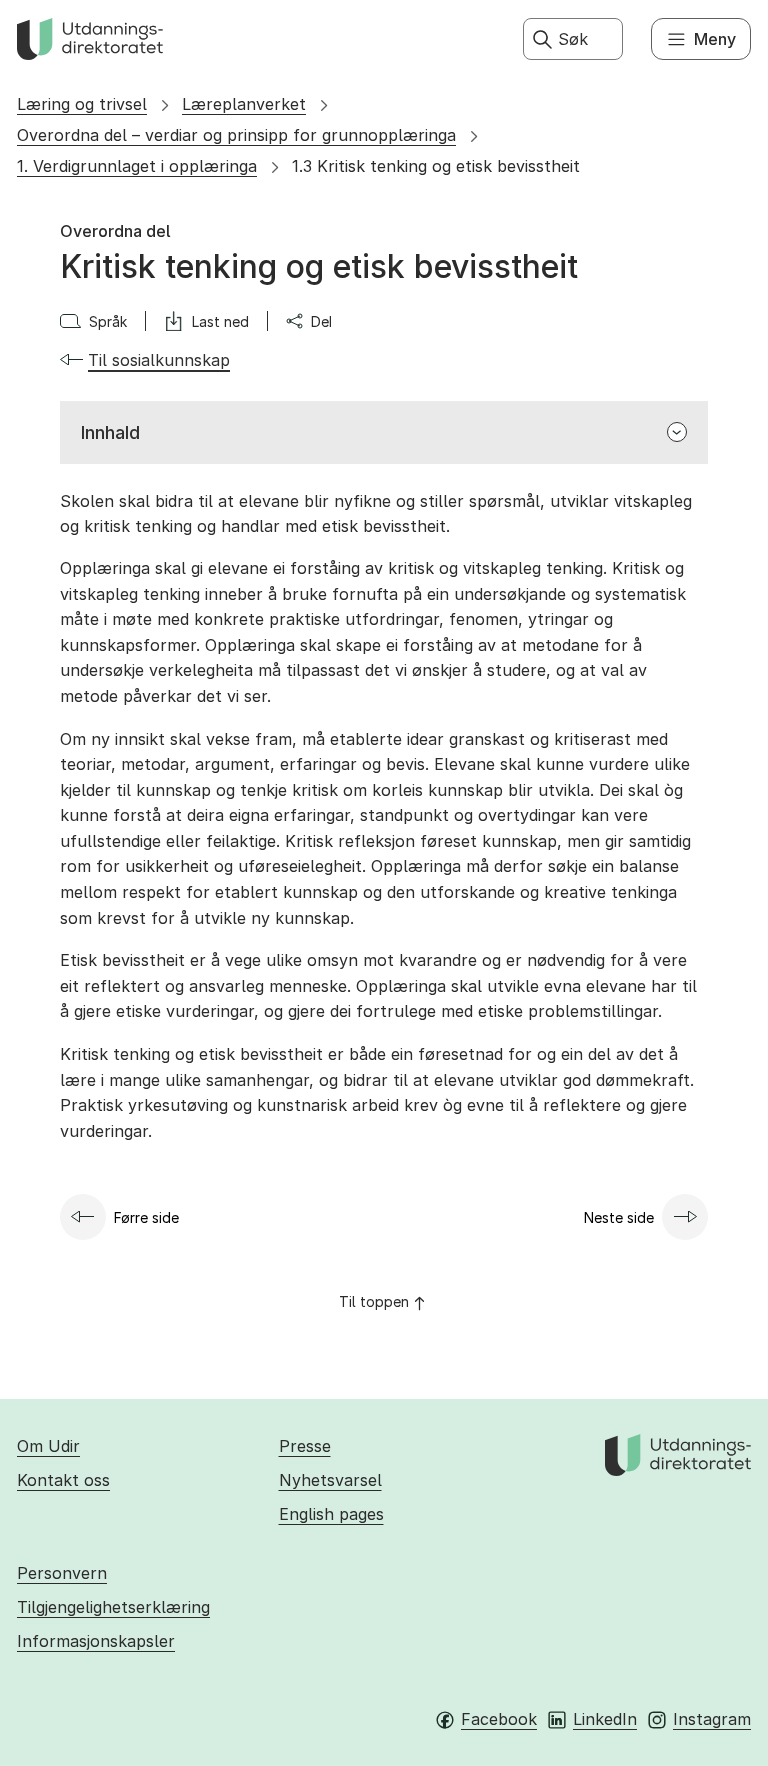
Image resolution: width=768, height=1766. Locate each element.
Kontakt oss (63, 1480)
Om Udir (48, 1446)
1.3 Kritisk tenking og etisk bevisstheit (436, 166)
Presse (305, 1446)
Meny (715, 39)
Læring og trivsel (82, 104)
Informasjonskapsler (96, 1641)
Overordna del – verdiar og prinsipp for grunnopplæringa (236, 135)
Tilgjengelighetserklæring (113, 1607)
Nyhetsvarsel (330, 1480)
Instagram (712, 1719)
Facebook (499, 1719)
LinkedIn (605, 1719)
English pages (331, 1514)
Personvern (62, 1573)
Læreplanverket (244, 104)
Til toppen (374, 1301)
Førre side (146, 1217)
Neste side (619, 1217)
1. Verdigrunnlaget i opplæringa (137, 166)
